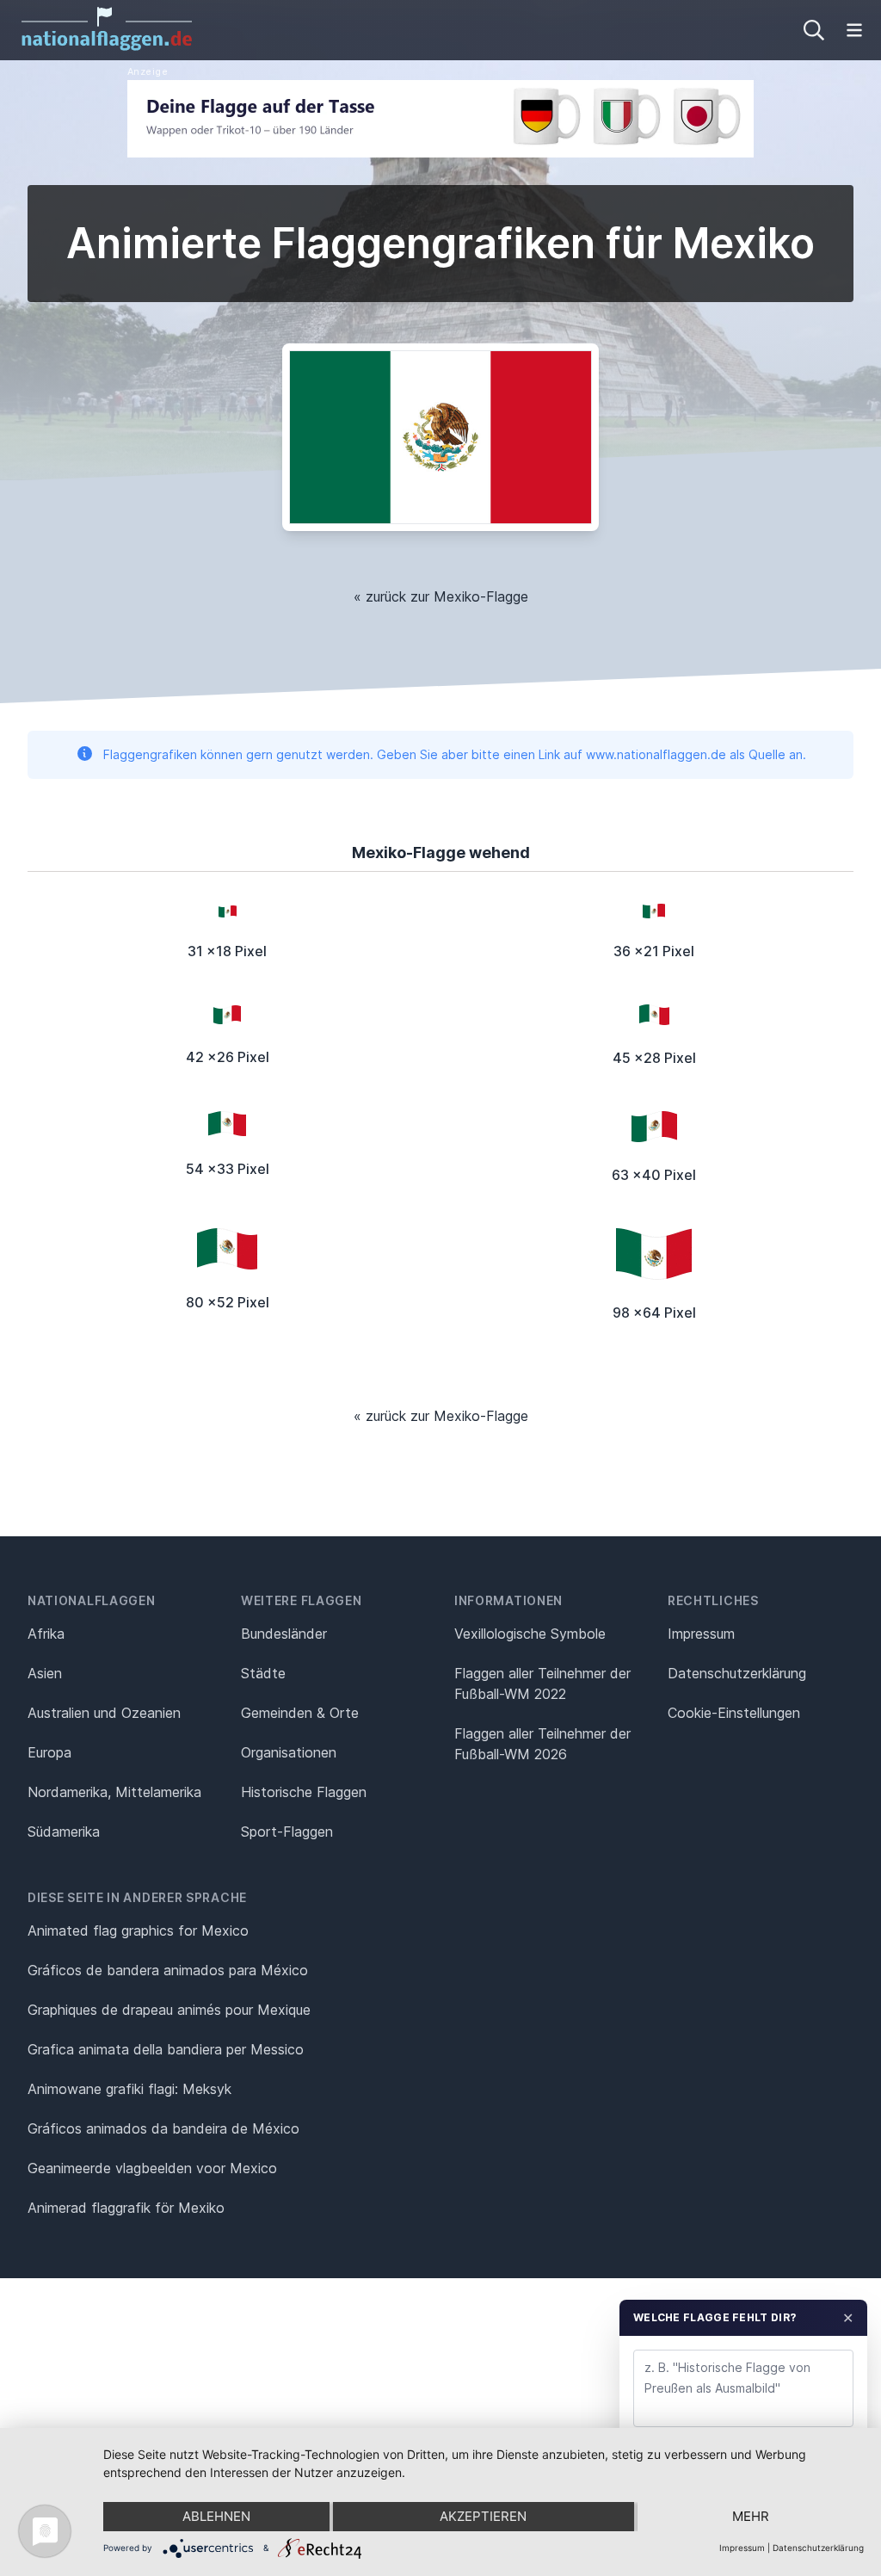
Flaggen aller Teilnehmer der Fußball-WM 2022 (542, 1683)
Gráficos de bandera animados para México (168, 1970)
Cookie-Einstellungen (734, 1713)
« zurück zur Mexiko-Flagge (441, 596)
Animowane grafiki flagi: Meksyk (129, 2089)
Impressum (701, 1634)
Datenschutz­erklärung (737, 1673)
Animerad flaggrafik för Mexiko (126, 2208)
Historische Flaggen (304, 1792)
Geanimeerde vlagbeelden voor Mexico (152, 2168)
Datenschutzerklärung (818, 2548)
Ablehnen (216, 2516)
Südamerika (64, 1832)
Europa (49, 1752)
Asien (45, 1673)
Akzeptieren (483, 2516)
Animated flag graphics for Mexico (138, 1930)
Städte (263, 1673)
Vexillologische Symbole (530, 1634)
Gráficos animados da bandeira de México (163, 2128)
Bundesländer (284, 1634)
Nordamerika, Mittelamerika (114, 1792)
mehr (751, 2516)
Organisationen (289, 1752)
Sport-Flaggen (287, 1832)
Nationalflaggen (92, 1600)
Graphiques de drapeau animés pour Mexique (169, 2010)
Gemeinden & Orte (300, 1713)
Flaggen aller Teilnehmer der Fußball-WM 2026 (542, 1744)
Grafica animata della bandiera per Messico (166, 2049)
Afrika (46, 1634)
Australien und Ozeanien (104, 1713)
